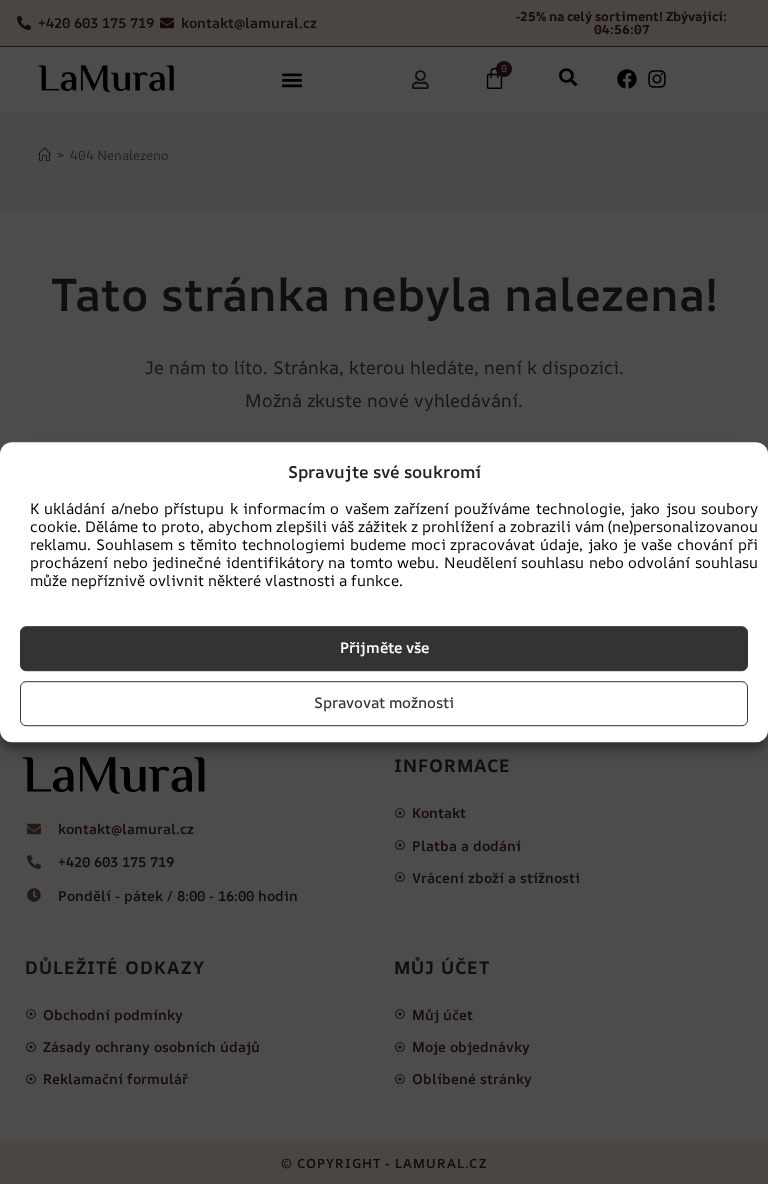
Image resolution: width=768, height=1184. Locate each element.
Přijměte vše (384, 647)
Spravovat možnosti (384, 702)
